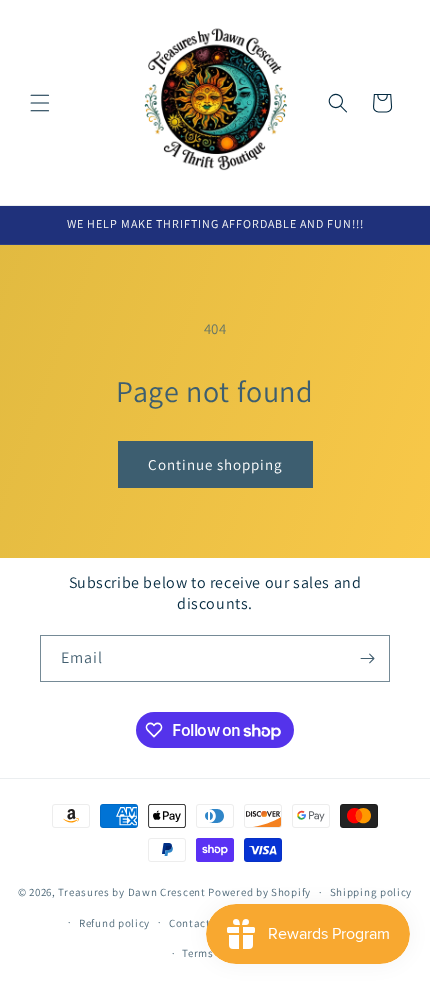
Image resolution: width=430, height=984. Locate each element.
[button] (40, 103)
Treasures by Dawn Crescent (131, 892)
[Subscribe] (367, 658)
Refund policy (114, 923)
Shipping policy (371, 892)
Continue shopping (215, 464)
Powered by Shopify (259, 892)
